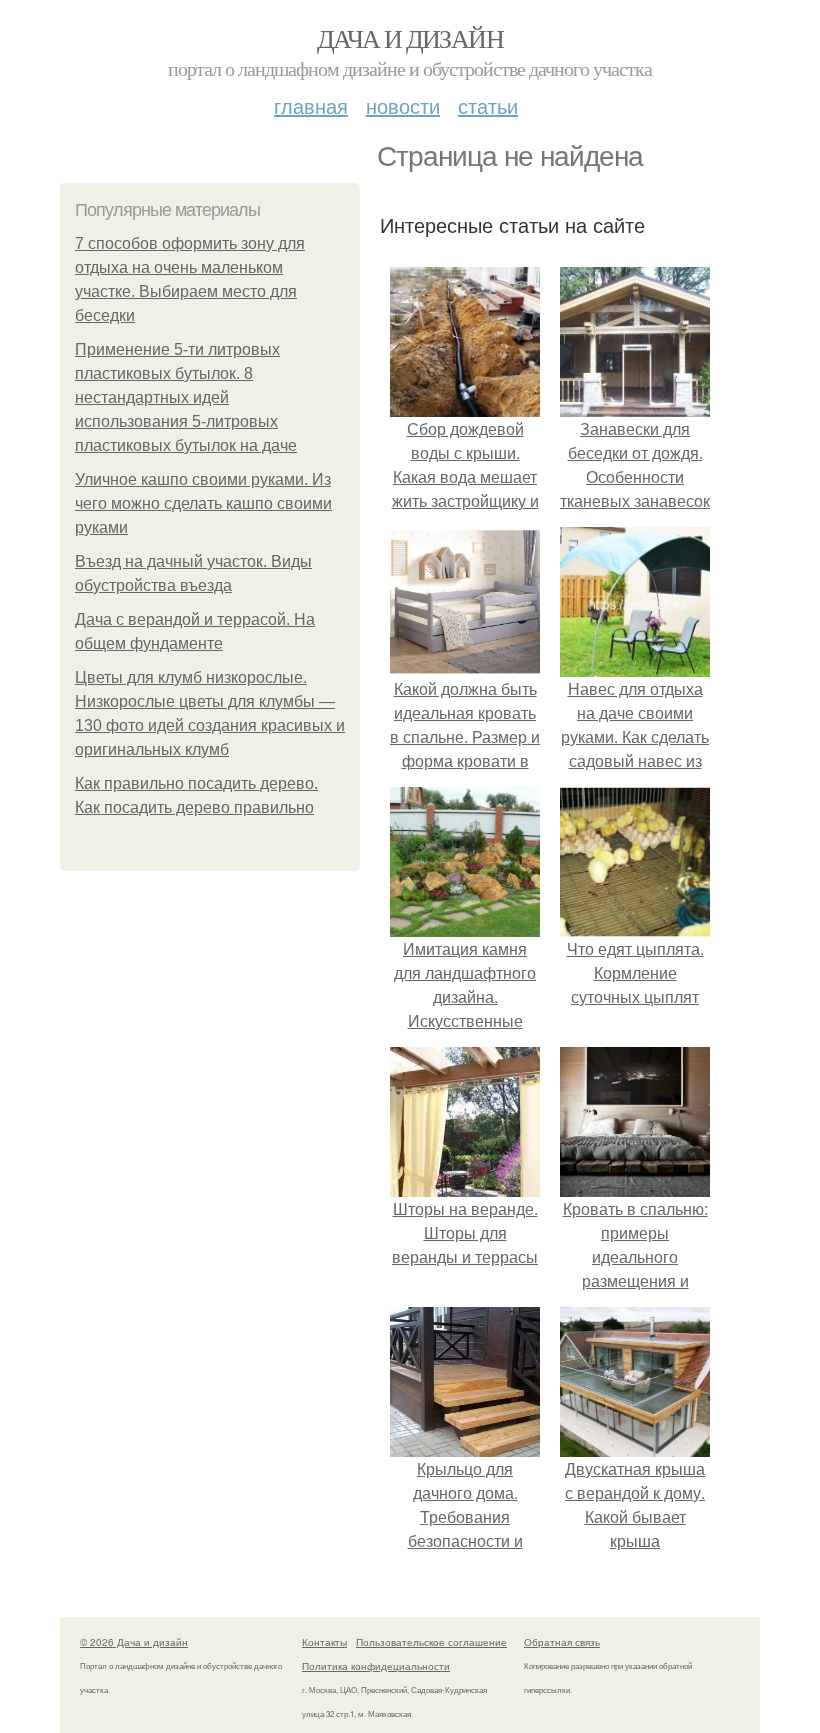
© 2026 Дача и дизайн (134, 1642)
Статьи (488, 105)
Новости (403, 105)
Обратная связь (562, 1642)
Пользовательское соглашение (431, 1642)
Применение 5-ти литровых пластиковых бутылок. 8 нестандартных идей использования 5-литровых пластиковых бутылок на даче (186, 397)
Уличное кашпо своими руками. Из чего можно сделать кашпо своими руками (203, 503)
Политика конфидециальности (376, 1666)
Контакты (324, 1642)
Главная (311, 105)
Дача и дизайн (410, 38)
